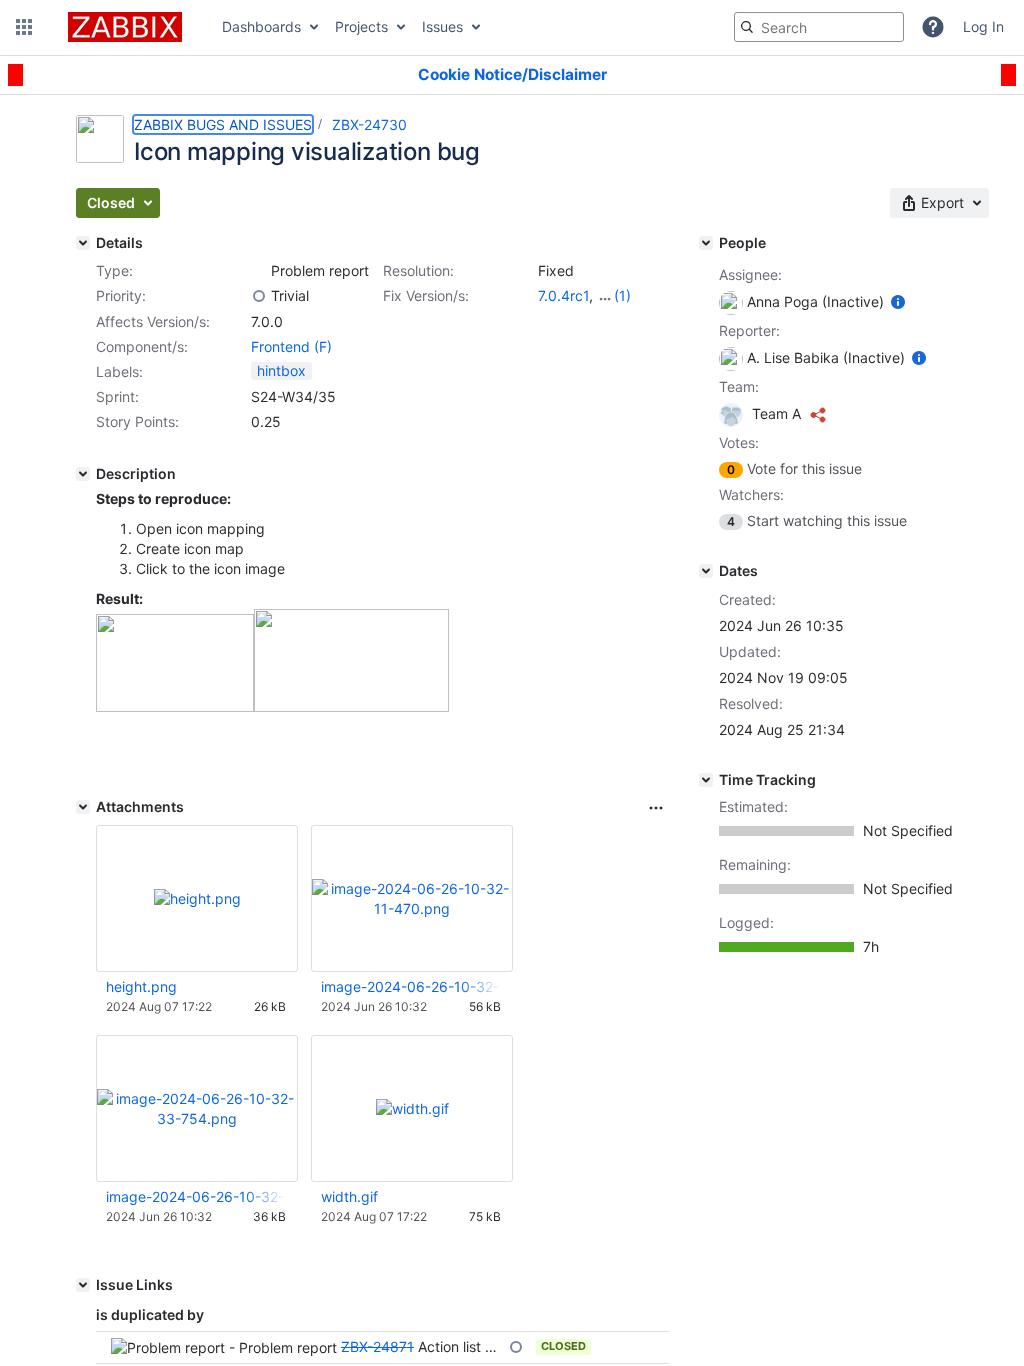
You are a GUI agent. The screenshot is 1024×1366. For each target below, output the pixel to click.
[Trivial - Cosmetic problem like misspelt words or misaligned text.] (259, 296)
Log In (983, 26)
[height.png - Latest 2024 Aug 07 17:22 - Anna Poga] (197, 898)
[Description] (83, 474)
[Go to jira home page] (125, 27)
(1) (622, 295)
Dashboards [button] (261, 26)
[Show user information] (898, 301)
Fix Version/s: (426, 295)
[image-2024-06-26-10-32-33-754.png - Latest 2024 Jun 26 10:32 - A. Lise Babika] (197, 1108)
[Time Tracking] (706, 780)
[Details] (83, 243)
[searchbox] (819, 27)
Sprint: (117, 396)
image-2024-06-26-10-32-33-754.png (196, 1196)
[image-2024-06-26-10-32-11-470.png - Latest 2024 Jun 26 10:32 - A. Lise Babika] (412, 898)
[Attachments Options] (656, 808)
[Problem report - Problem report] (259, 271)
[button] (24, 27)
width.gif (349, 1196)
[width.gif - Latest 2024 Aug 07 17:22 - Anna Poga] (412, 1108)
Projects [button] (361, 26)
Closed (563, 1346)
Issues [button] (442, 26)
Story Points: (137, 421)
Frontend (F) (291, 346)
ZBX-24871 (377, 1346)
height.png (141, 986)
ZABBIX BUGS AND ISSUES (223, 124)
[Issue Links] (83, 1285)
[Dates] (706, 571)
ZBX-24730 (369, 124)
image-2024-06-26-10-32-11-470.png (411, 986)
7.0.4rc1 (563, 295)
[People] (706, 243)
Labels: (119, 371)
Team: (739, 386)
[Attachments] (83, 807)
